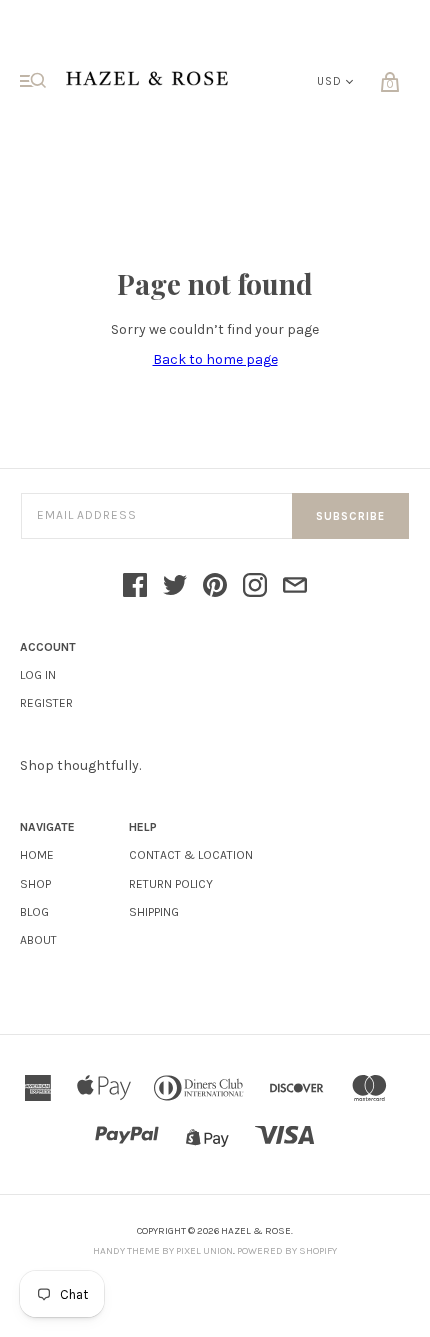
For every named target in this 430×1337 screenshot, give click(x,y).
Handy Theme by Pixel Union (163, 1251)
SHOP (35, 884)
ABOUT (38, 940)
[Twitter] (175, 587)
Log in (38, 675)
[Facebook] (135, 587)
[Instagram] (255, 587)
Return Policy (171, 884)
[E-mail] (295, 587)
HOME (37, 855)
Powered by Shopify (287, 1251)
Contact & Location (191, 855)
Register (46, 703)
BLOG (34, 912)
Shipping (154, 912)
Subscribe (350, 516)
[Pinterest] (215, 587)
